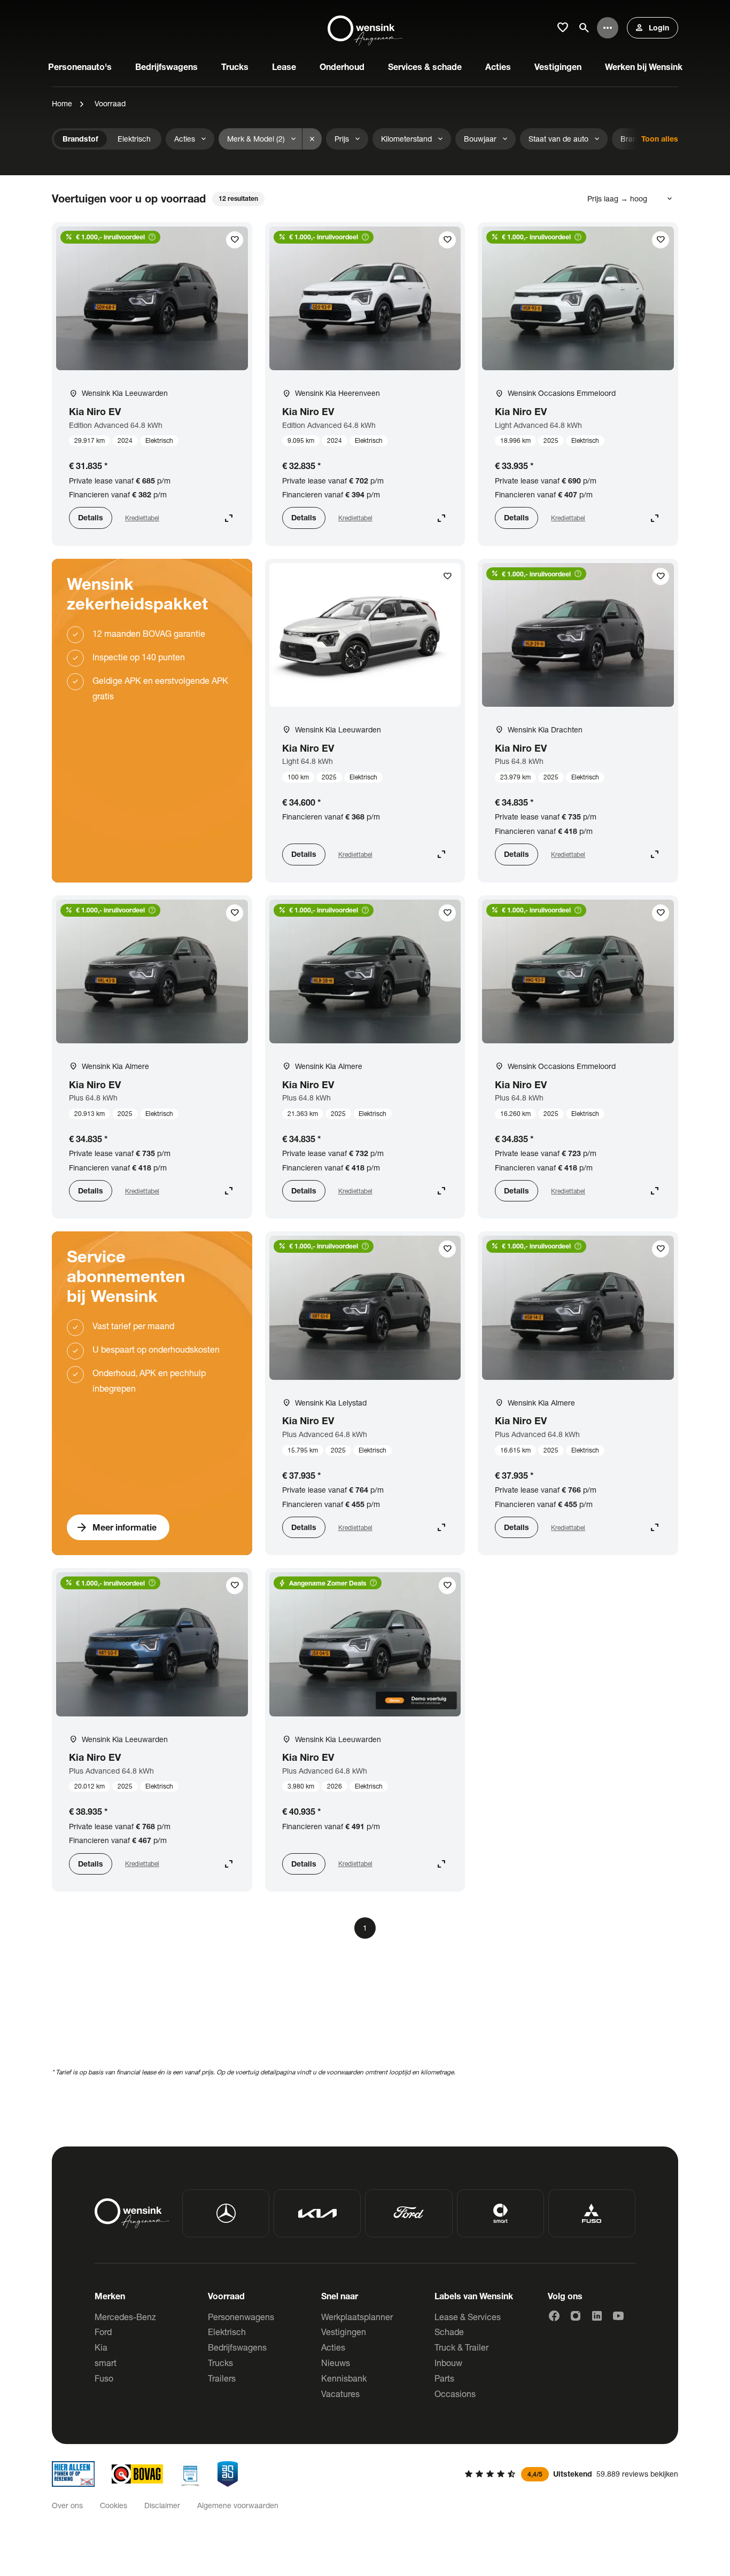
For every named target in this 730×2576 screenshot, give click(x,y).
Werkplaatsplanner (357, 2317)
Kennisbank (344, 2378)
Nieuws (336, 2363)
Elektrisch (227, 2332)
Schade (449, 2332)
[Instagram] (576, 2316)
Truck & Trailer (461, 2347)
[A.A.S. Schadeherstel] (228, 2474)
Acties (333, 2347)
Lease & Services (468, 2317)
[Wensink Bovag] (137, 2474)
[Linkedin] (597, 2316)
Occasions (455, 2394)
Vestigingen (344, 2332)
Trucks (220, 2363)
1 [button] (365, 1928)
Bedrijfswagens (237, 2347)
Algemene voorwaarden (238, 2505)
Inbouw (448, 2363)
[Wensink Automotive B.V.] (365, 28)
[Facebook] (554, 2316)
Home (62, 103)
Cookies (114, 2505)
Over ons (67, 2505)
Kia (101, 2347)
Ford (103, 2332)
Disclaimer (162, 2505)
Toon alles (660, 139)
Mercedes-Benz (125, 2317)
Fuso (104, 2378)
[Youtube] (618, 2316)
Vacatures (340, 2394)
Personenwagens (241, 2317)
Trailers (222, 2378)
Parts (444, 2378)
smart (106, 2363)
